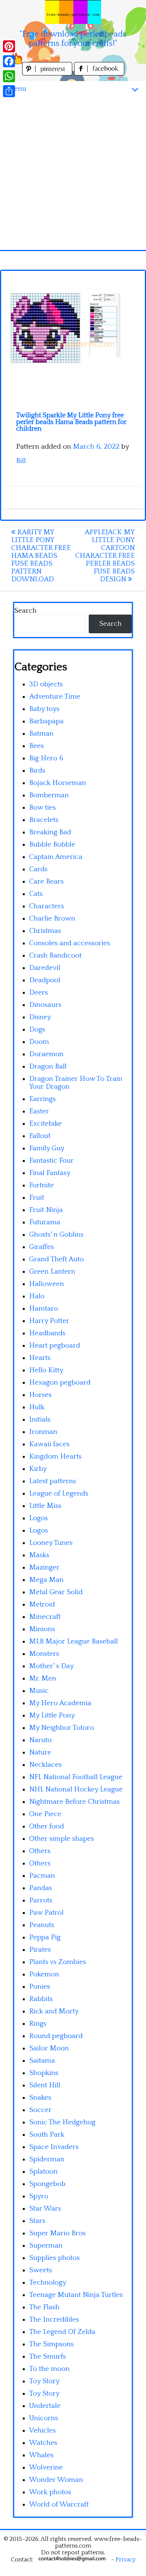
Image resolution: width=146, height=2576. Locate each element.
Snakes (40, 2098)
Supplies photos (54, 2258)
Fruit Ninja (46, 1210)
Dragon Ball (48, 1066)
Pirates (40, 1950)
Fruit (37, 1198)
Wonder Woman (56, 2480)
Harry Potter (49, 1321)
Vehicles (42, 2430)
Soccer (40, 2110)
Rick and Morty (54, 2011)
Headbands (47, 1333)
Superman (46, 2246)
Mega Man (46, 1580)
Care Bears (46, 882)
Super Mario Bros (57, 2233)
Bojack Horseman (58, 783)
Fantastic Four (51, 1161)
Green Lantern (52, 1272)
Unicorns (44, 2418)
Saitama (42, 2061)
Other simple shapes (62, 1839)
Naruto (40, 1740)
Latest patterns (53, 1481)
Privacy (126, 2560)
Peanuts (42, 1925)
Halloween (47, 1284)
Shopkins (44, 2073)
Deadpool (45, 980)
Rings (38, 2024)
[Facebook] (9, 61)
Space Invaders (54, 2147)
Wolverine (46, 2467)
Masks (39, 1555)
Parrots (41, 1900)
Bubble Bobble (52, 845)
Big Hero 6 (46, 758)
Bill (21, 461)
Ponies (40, 1987)
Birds (37, 771)
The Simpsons (51, 2344)
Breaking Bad (50, 832)
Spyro (39, 2196)
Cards (38, 869)
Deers (39, 992)
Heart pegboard (55, 1346)
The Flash (44, 2307)
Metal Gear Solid (56, 1592)
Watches (43, 2443)
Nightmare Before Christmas (74, 1802)
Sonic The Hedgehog (62, 2122)
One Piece (45, 1814)
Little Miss (45, 1506)
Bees (36, 746)
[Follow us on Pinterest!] (48, 73)
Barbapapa (46, 721)
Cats (36, 894)
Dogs (37, 1029)
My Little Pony (52, 1715)
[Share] (9, 91)
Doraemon (46, 1054)
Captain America (56, 857)
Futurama (45, 1222)
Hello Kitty (46, 1370)
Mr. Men (43, 1678)
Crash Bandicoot (55, 955)
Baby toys (44, 709)
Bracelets (44, 820)
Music (39, 1691)
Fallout (40, 1136)
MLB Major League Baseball (74, 1641)
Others (40, 1851)
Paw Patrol (46, 1913)
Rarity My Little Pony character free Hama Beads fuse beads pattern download (41, 556)
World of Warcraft (59, 2504)
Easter (39, 1111)
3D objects (46, 684)
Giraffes (42, 1247)
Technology (48, 2283)
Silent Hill (45, 2085)
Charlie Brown (52, 919)
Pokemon (44, 1974)
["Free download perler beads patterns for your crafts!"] (73, 12)
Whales (41, 2455)
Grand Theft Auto (57, 1259)
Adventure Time (55, 697)
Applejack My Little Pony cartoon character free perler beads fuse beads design (105, 556)
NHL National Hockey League (76, 1789)
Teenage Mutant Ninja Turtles (76, 2295)
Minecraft (45, 1617)
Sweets (41, 2270)
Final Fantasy (50, 1173)
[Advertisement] (73, 173)
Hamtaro (44, 1309)
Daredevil (45, 968)
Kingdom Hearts (55, 1456)
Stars (37, 2221)
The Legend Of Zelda (62, 2332)
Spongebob (47, 2184)
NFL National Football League (76, 1777)
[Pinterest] (9, 46)
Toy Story (44, 2381)
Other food (47, 1826)
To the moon (49, 2369)
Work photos (50, 2492)
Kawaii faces (49, 1444)
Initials (40, 1420)
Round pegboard (56, 2036)
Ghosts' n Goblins (56, 1235)
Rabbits (41, 1999)
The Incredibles (54, 2320)
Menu (17, 89)
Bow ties (42, 808)
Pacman (42, 1876)
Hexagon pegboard (60, 1383)
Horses (40, 1395)
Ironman (43, 1432)
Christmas (45, 931)
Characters (47, 906)
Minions (42, 1629)
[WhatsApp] (9, 76)
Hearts (40, 1358)
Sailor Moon (49, 2048)
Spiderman (47, 2159)
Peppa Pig (45, 1937)
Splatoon (43, 2172)
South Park (47, 2135)
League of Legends (59, 1493)
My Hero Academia (60, 1703)
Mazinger (44, 1567)
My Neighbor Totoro (62, 1728)
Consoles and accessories (70, 943)
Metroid (42, 1604)
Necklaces (45, 1765)
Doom (39, 1042)
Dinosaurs (45, 1005)
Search (25, 611)
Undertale (45, 2406)
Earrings (42, 1099)
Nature (40, 1752)
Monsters (44, 1654)
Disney (40, 1017)
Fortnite (42, 1185)
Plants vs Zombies (58, 1962)
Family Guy (47, 1148)
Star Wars (45, 2209)
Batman (41, 734)
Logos (39, 1518)
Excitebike (45, 1124)
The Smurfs (48, 2357)
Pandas (41, 1888)
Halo (37, 1296)
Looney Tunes (51, 1543)
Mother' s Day (51, 1666)
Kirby (38, 1469)
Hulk (37, 1407)
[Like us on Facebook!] (99, 73)
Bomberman (49, 795)
